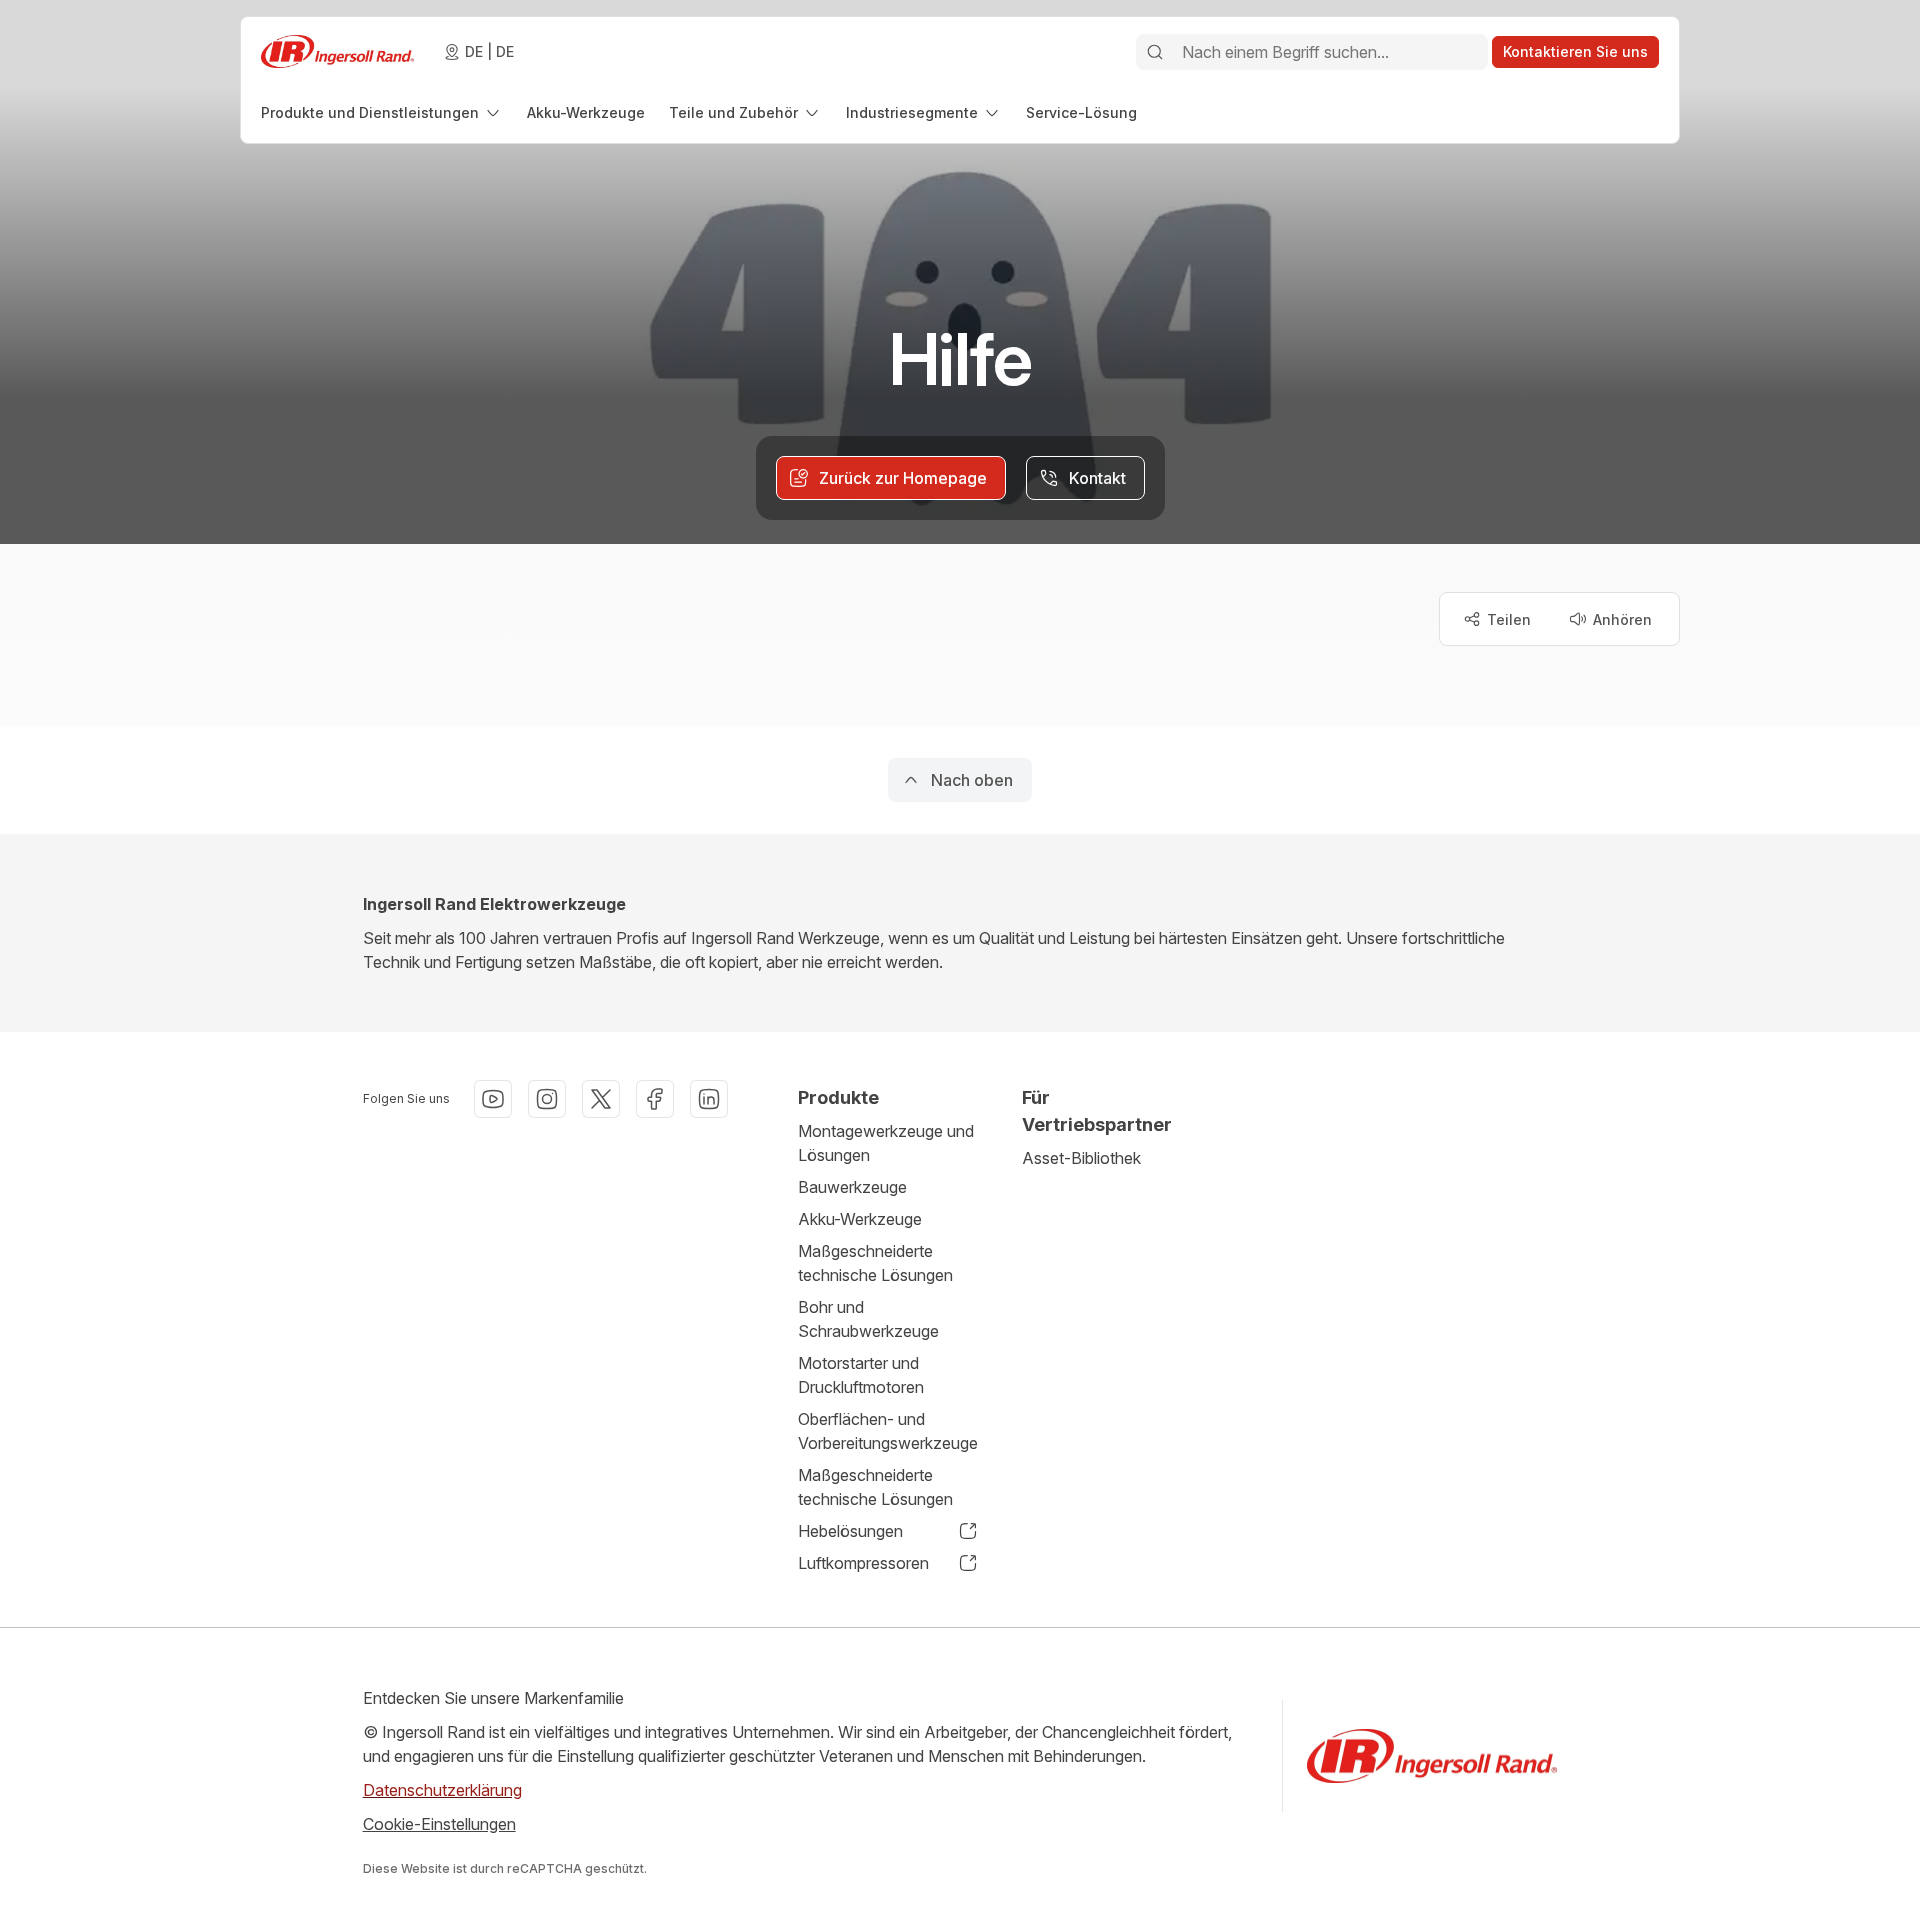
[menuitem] (382, 112)
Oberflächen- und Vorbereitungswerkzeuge (888, 1431)
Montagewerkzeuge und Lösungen (886, 1143)
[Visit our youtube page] (493, 1099)
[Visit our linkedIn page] (709, 1099)
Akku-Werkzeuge (860, 1219)
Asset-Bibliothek (1081, 1158)
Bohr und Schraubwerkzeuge (868, 1319)
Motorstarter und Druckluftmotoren (861, 1375)
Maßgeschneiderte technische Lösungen (875, 1263)
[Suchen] (1155, 52)
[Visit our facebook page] (655, 1099)
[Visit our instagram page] (547, 1099)
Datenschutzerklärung (442, 1790)
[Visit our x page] (601, 1099)
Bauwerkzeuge (852, 1187)
